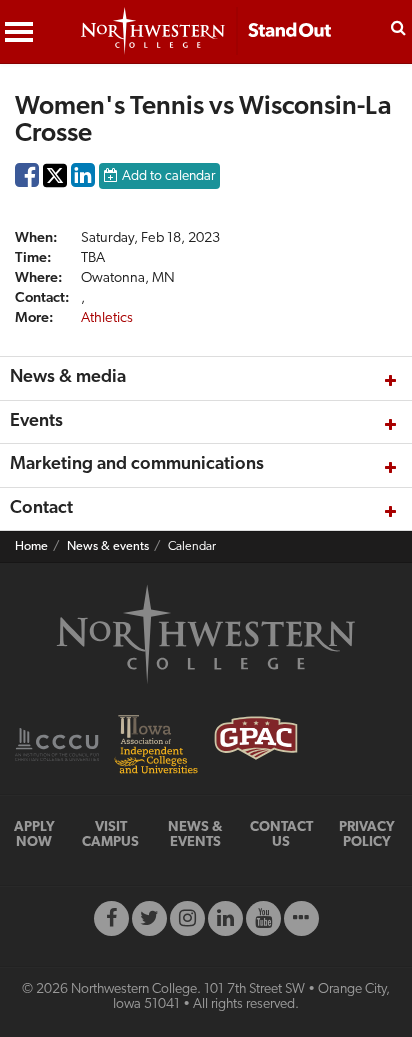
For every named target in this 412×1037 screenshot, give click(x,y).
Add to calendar (168, 176)
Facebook (27, 180)
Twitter (55, 189)
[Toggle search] (398, 26)
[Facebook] (111, 918)
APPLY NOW (34, 835)
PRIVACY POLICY (367, 835)
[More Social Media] (301, 918)
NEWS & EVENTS (195, 835)
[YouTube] (263, 918)
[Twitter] (149, 918)
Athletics (107, 318)
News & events (108, 547)
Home (31, 547)
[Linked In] (225, 918)
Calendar (192, 547)
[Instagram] (187, 918)
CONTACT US (281, 835)
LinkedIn (83, 180)
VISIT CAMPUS (110, 835)
